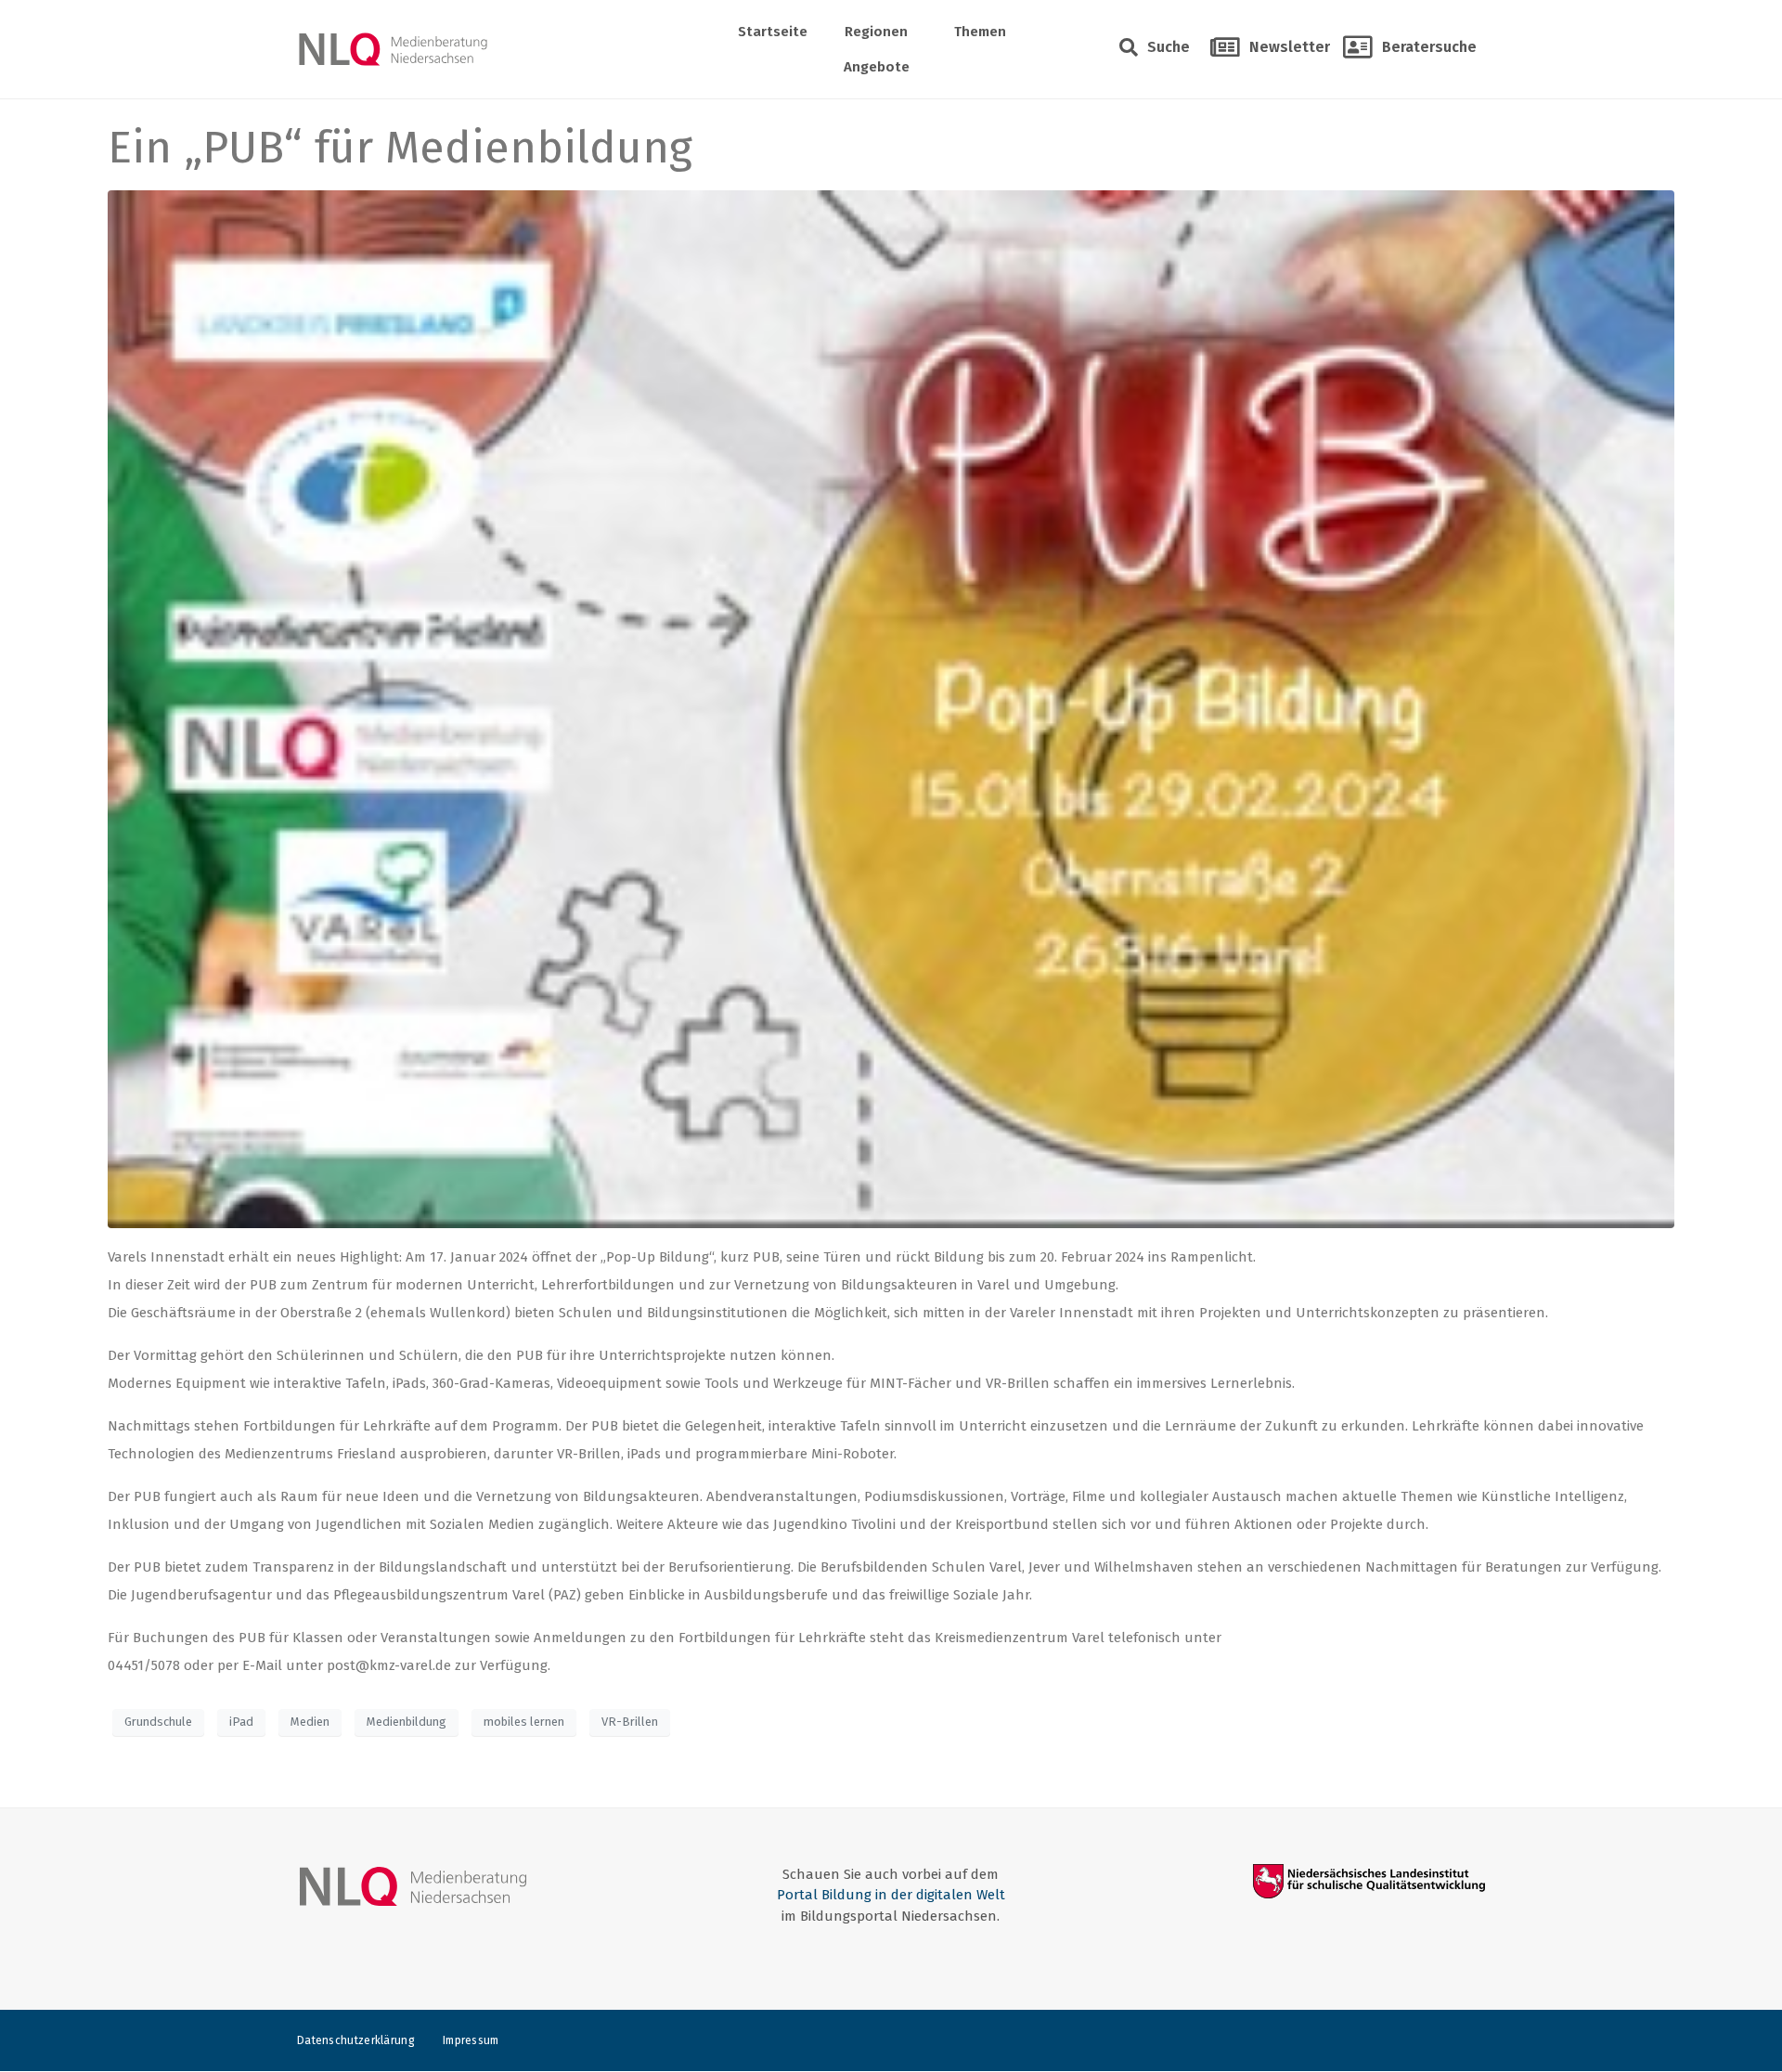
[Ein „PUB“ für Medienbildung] (891, 708)
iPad (241, 1722)
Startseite (773, 32)
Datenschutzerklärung (356, 2040)
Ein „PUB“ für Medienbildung (400, 148)
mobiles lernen (524, 1722)
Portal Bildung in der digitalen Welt (891, 1895)
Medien (310, 1722)
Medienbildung (407, 1722)
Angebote (877, 67)
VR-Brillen (630, 1722)
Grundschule (158, 1722)
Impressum (471, 2040)
